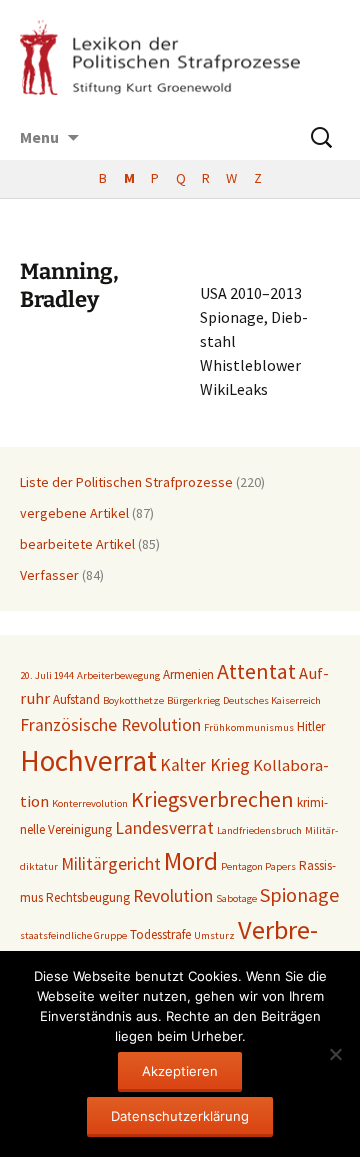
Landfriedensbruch (259, 830)
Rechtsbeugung (88, 897)
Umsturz (214, 935)
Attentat (256, 671)
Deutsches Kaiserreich (272, 700)
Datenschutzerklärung (180, 1116)
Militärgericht (111, 864)
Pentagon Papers (258, 866)
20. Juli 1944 (47, 675)
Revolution (173, 896)
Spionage (299, 894)
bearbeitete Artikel (77, 544)
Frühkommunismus (249, 727)
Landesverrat (164, 828)
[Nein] (335, 1054)
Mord (191, 861)
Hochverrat (88, 760)
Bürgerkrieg (193, 700)
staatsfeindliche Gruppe (73, 935)
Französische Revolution (110, 725)
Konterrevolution (90, 803)
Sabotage (236, 898)
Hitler (311, 726)
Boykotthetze (133, 700)
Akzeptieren (180, 1071)
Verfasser (49, 575)
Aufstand (76, 699)
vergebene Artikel (74, 513)
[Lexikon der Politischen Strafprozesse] (180, 57)
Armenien (188, 674)
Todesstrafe (160, 934)
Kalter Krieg (205, 765)
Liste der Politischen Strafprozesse (126, 482)
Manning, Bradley (69, 286)
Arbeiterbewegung (118, 675)
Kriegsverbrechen (212, 799)
